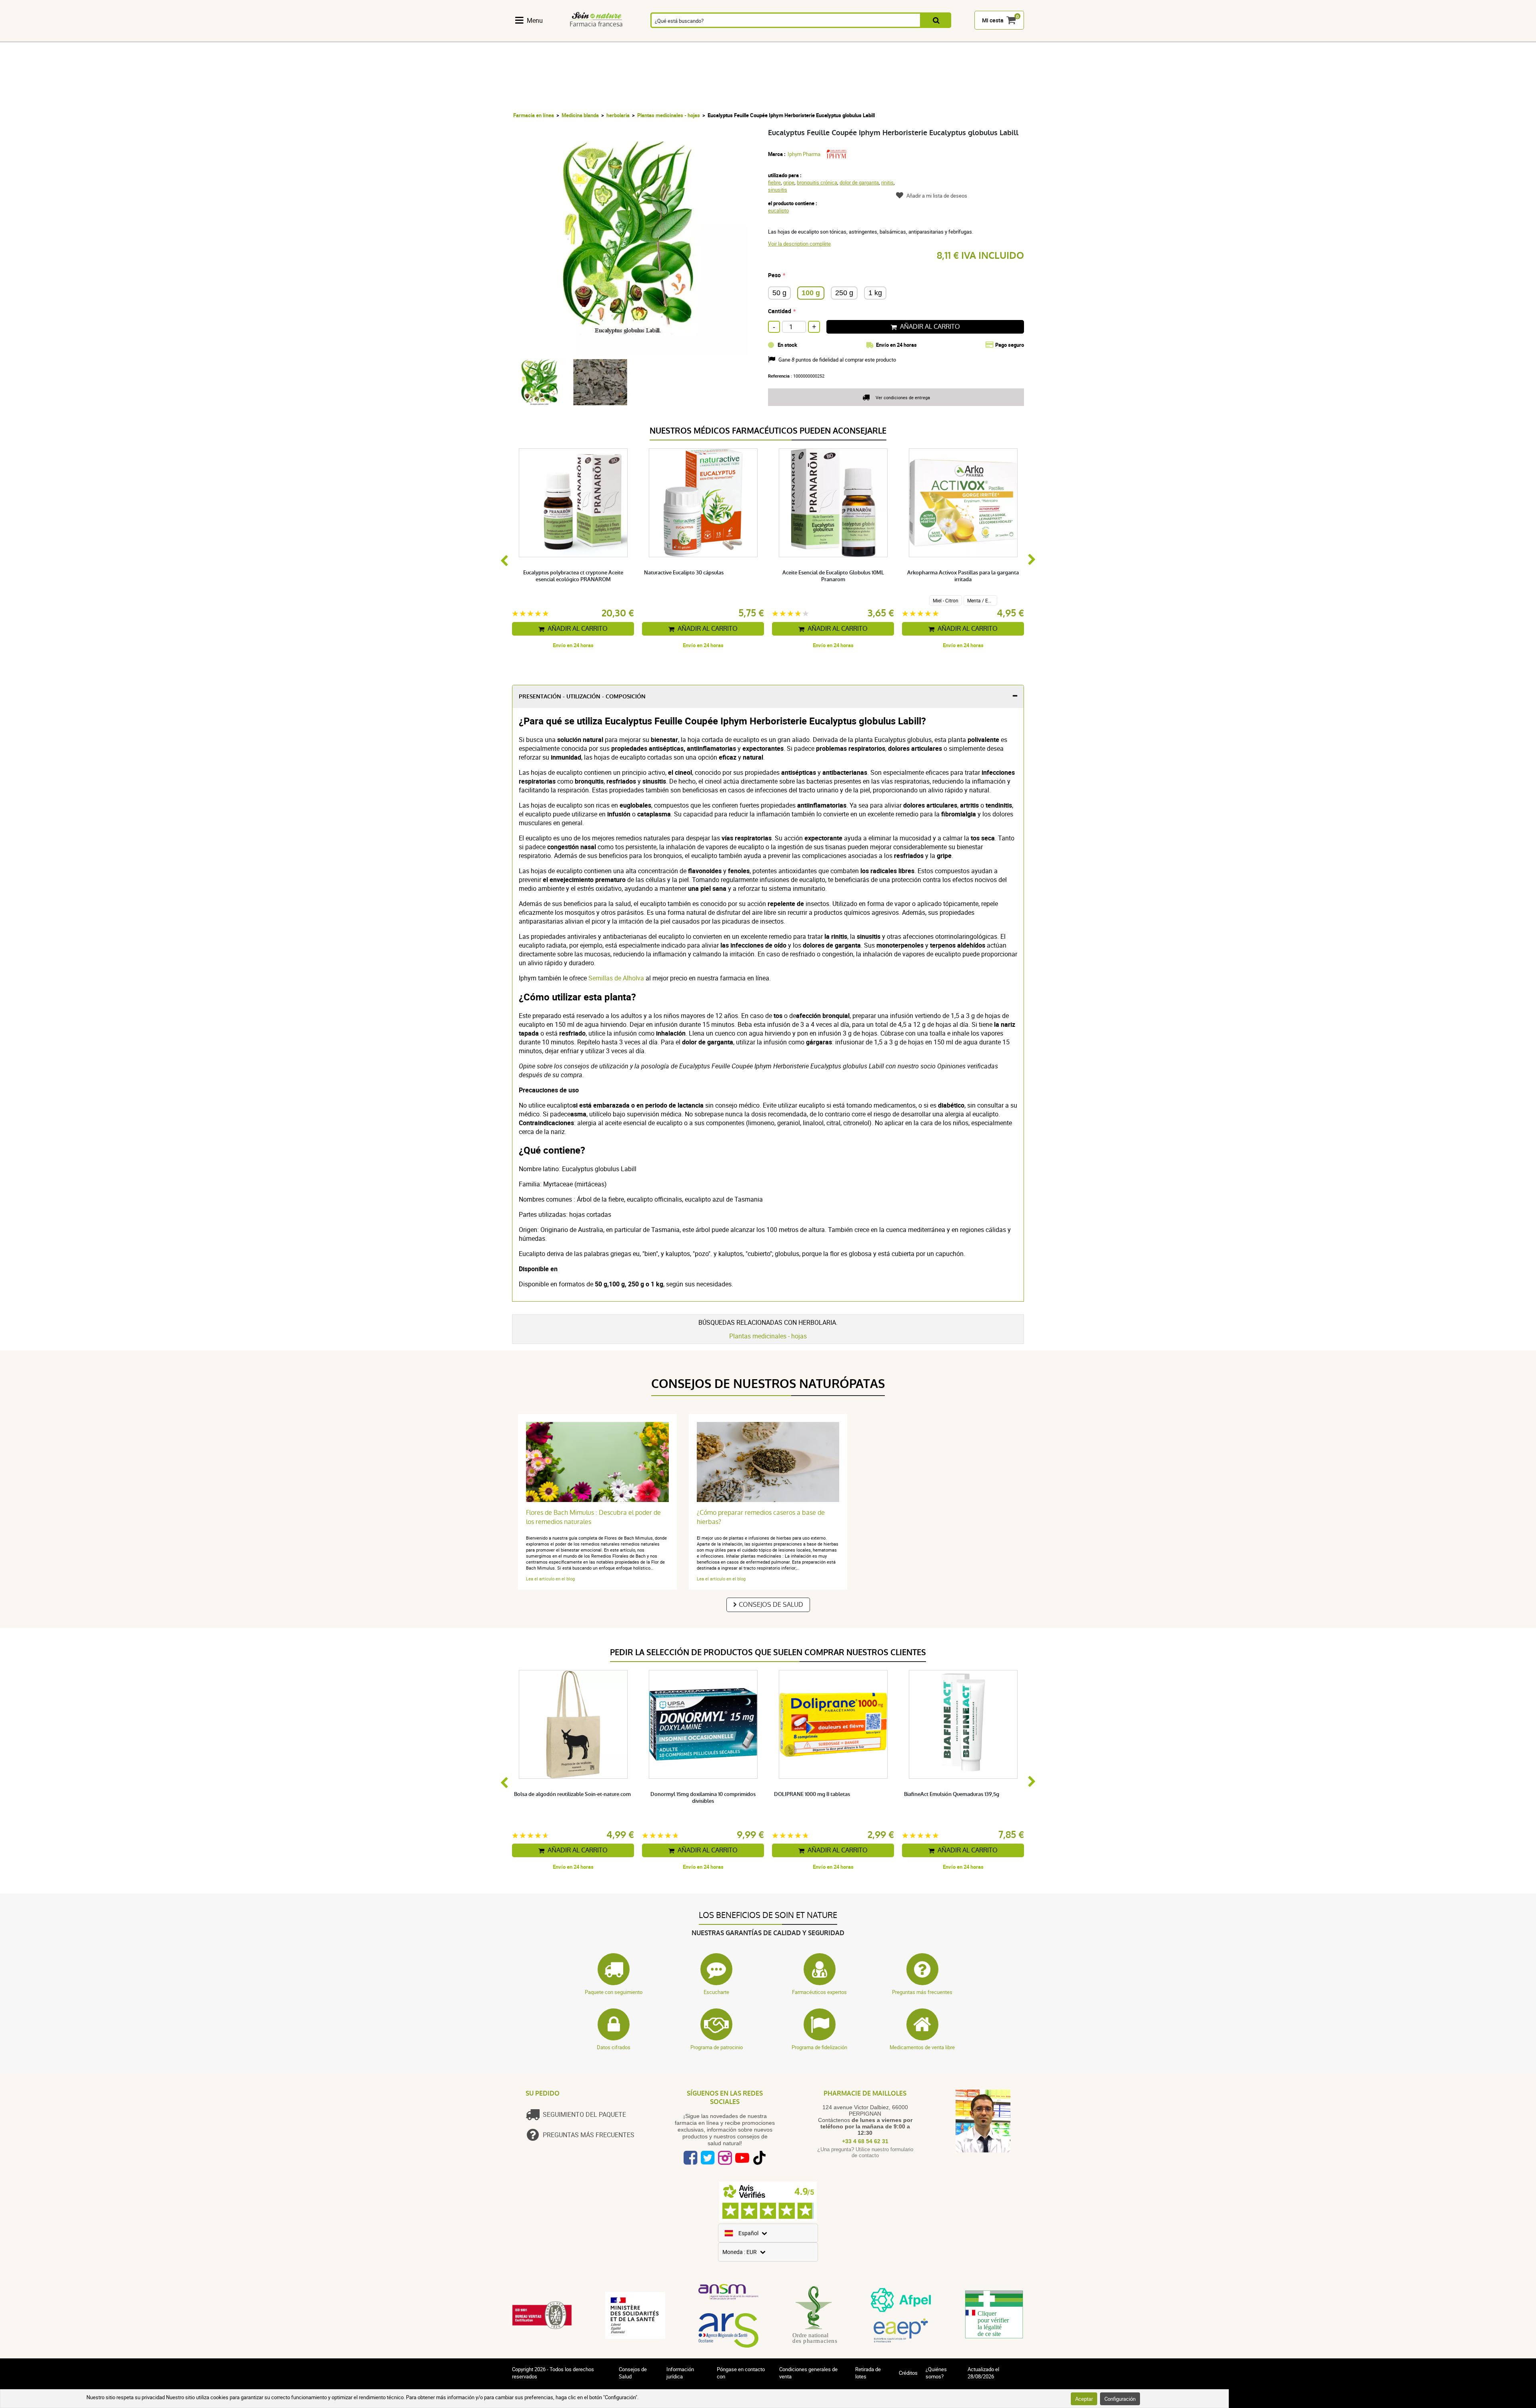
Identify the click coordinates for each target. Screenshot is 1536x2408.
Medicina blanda (580, 115)
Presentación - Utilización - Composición (582, 697)
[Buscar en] (936, 21)
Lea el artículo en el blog (550, 1579)
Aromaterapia (664, 37)
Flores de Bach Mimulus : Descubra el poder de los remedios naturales (593, 1517)
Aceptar (1084, 2399)
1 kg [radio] (875, 293)
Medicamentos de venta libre (922, 2047)
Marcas (962, 37)
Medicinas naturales (580, 37)
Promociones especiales (1003, 37)
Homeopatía (622, 37)
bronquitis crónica (817, 182)
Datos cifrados (614, 2047)
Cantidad (780, 311)
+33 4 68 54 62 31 (865, 2141)
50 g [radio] (779, 293)
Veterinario (920, 37)
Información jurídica (680, 2373)
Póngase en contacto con (741, 2373)
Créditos (908, 2373)
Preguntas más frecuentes (922, 1992)
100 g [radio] (811, 293)
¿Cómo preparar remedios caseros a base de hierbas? (761, 1517)
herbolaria (618, 115)
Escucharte (716, 1992)
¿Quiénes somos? (936, 2373)
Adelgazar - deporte (837, 37)
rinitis (887, 182)
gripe (789, 182)
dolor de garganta (859, 182)
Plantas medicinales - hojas (669, 115)
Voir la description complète (799, 244)
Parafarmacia (754, 37)
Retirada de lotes (868, 2373)
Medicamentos (709, 37)
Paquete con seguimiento (614, 1992)
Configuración (1120, 2399)
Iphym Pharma (804, 154)
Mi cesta (993, 21)
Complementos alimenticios (536, 37)
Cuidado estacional (796, 37)
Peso (774, 275)
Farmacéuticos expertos (819, 1992)
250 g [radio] (844, 293)
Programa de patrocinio (717, 2047)
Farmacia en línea (534, 115)
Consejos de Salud (771, 1605)
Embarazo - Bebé (879, 37)
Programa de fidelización (819, 2047)
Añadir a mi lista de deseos (937, 196)
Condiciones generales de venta (808, 2373)
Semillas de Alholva (616, 978)
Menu (535, 20)
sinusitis (778, 190)
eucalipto (778, 210)
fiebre (774, 182)
